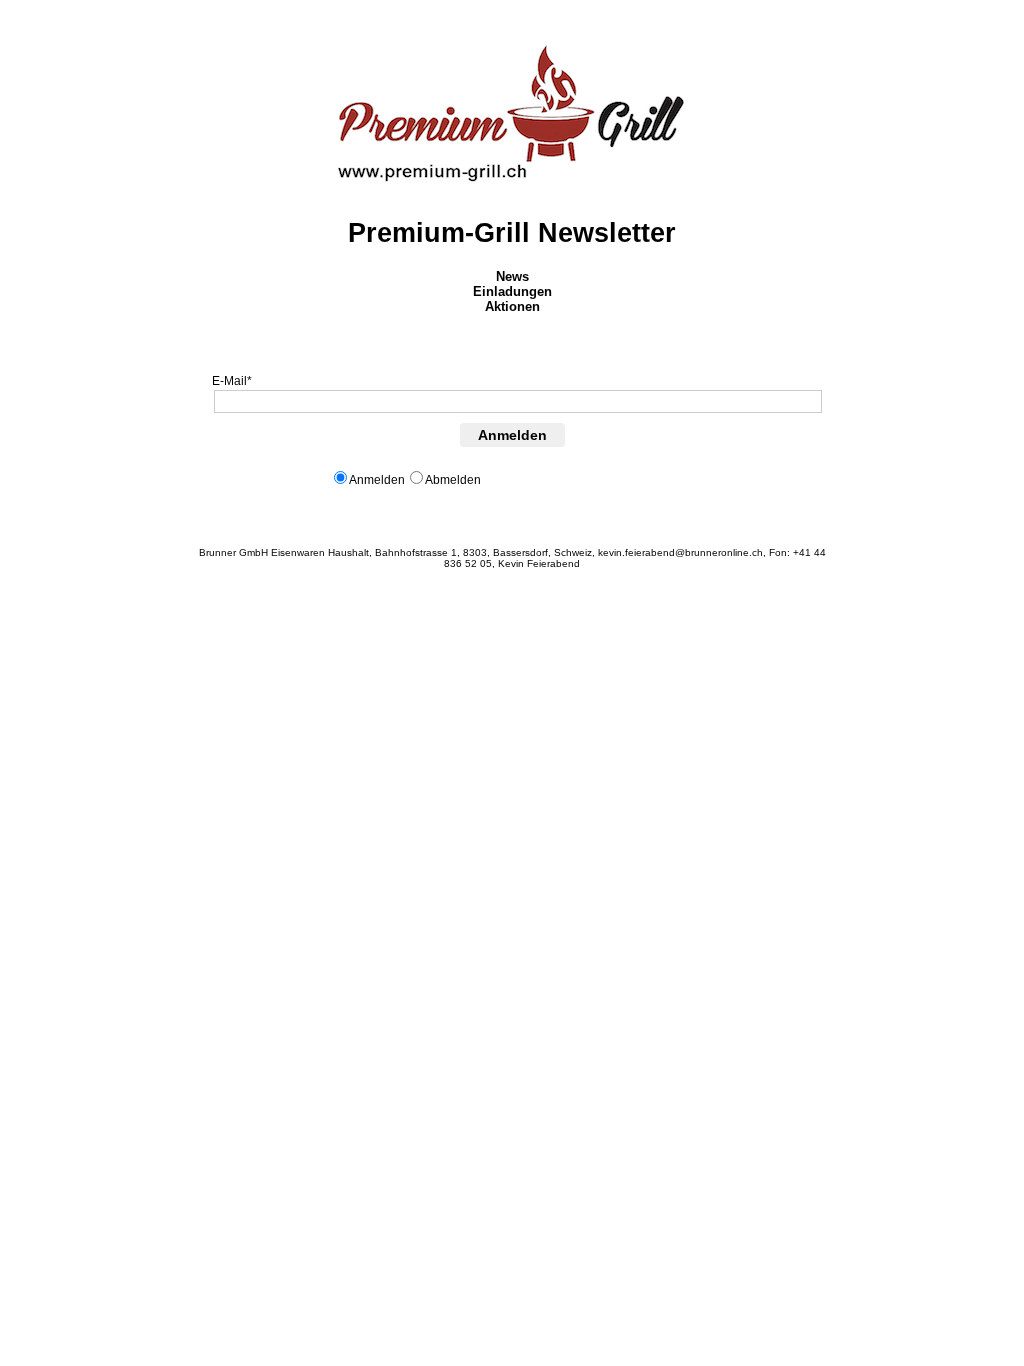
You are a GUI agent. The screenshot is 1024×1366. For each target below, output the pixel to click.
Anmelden (512, 435)
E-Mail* (232, 381)
